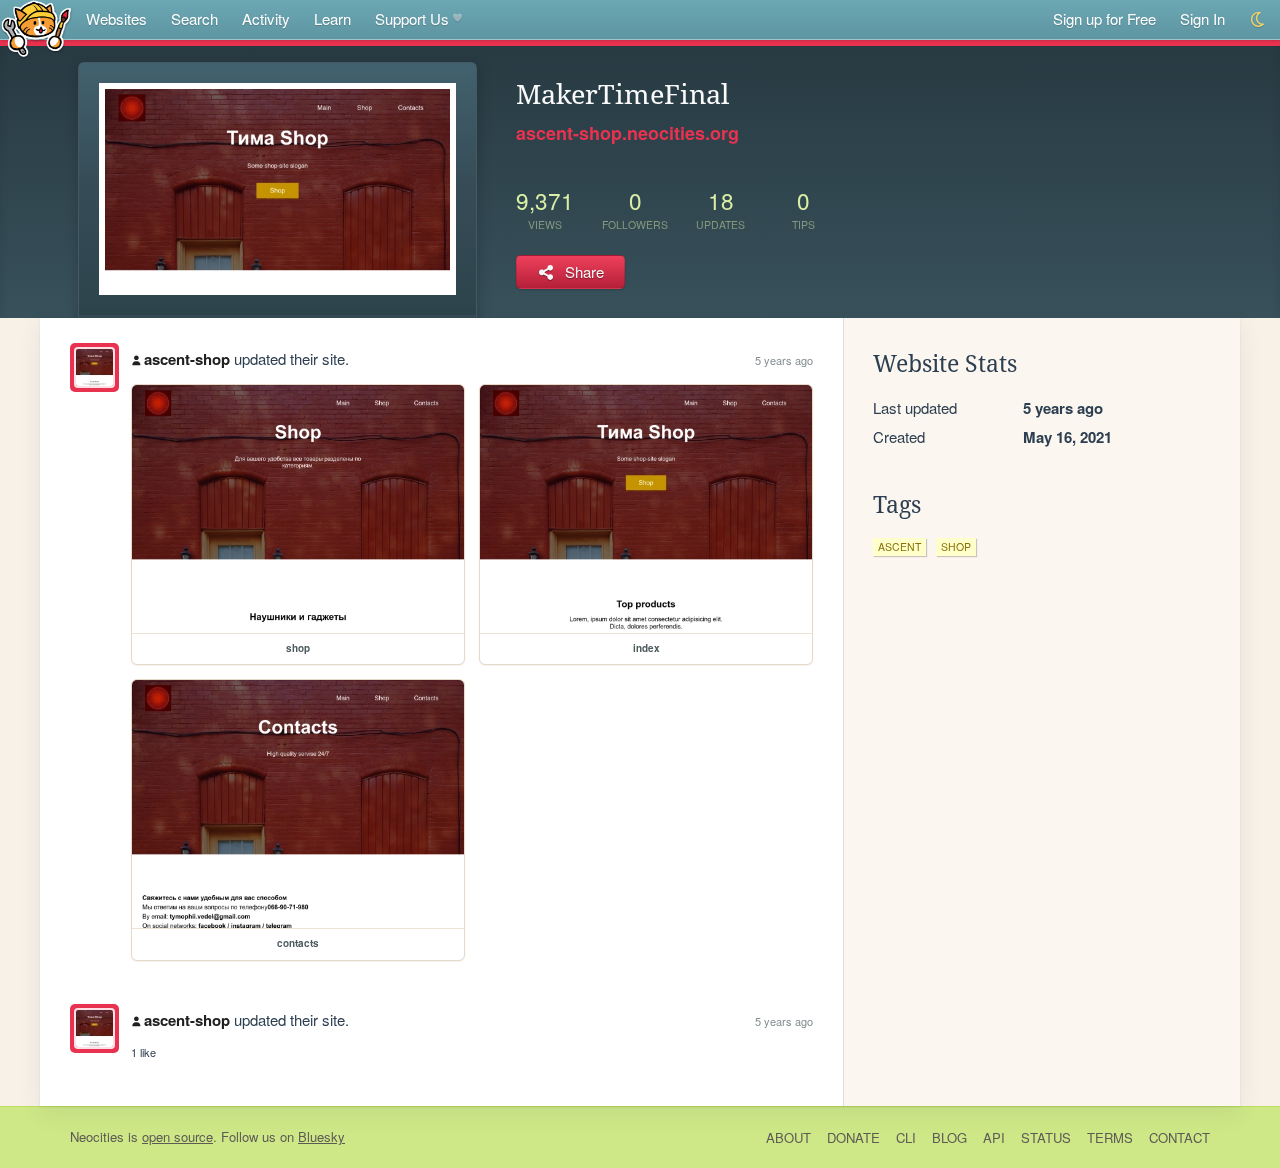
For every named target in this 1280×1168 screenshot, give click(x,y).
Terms (1110, 1137)
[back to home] (36, 27)
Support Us (412, 18)
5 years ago (784, 360)
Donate (853, 1137)
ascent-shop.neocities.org (627, 133)
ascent (899, 546)
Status (1046, 1137)
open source (177, 1136)
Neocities (97, 1136)
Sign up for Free (1104, 18)
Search (194, 18)
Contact (1179, 1137)
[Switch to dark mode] (1258, 19)
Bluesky (321, 1136)
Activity (266, 18)
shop (956, 546)
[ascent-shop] (94, 367)
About (788, 1137)
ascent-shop (187, 359)
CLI (906, 1137)
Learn (332, 18)
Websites (116, 18)
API (994, 1137)
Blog (949, 1137)
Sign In (1202, 18)
